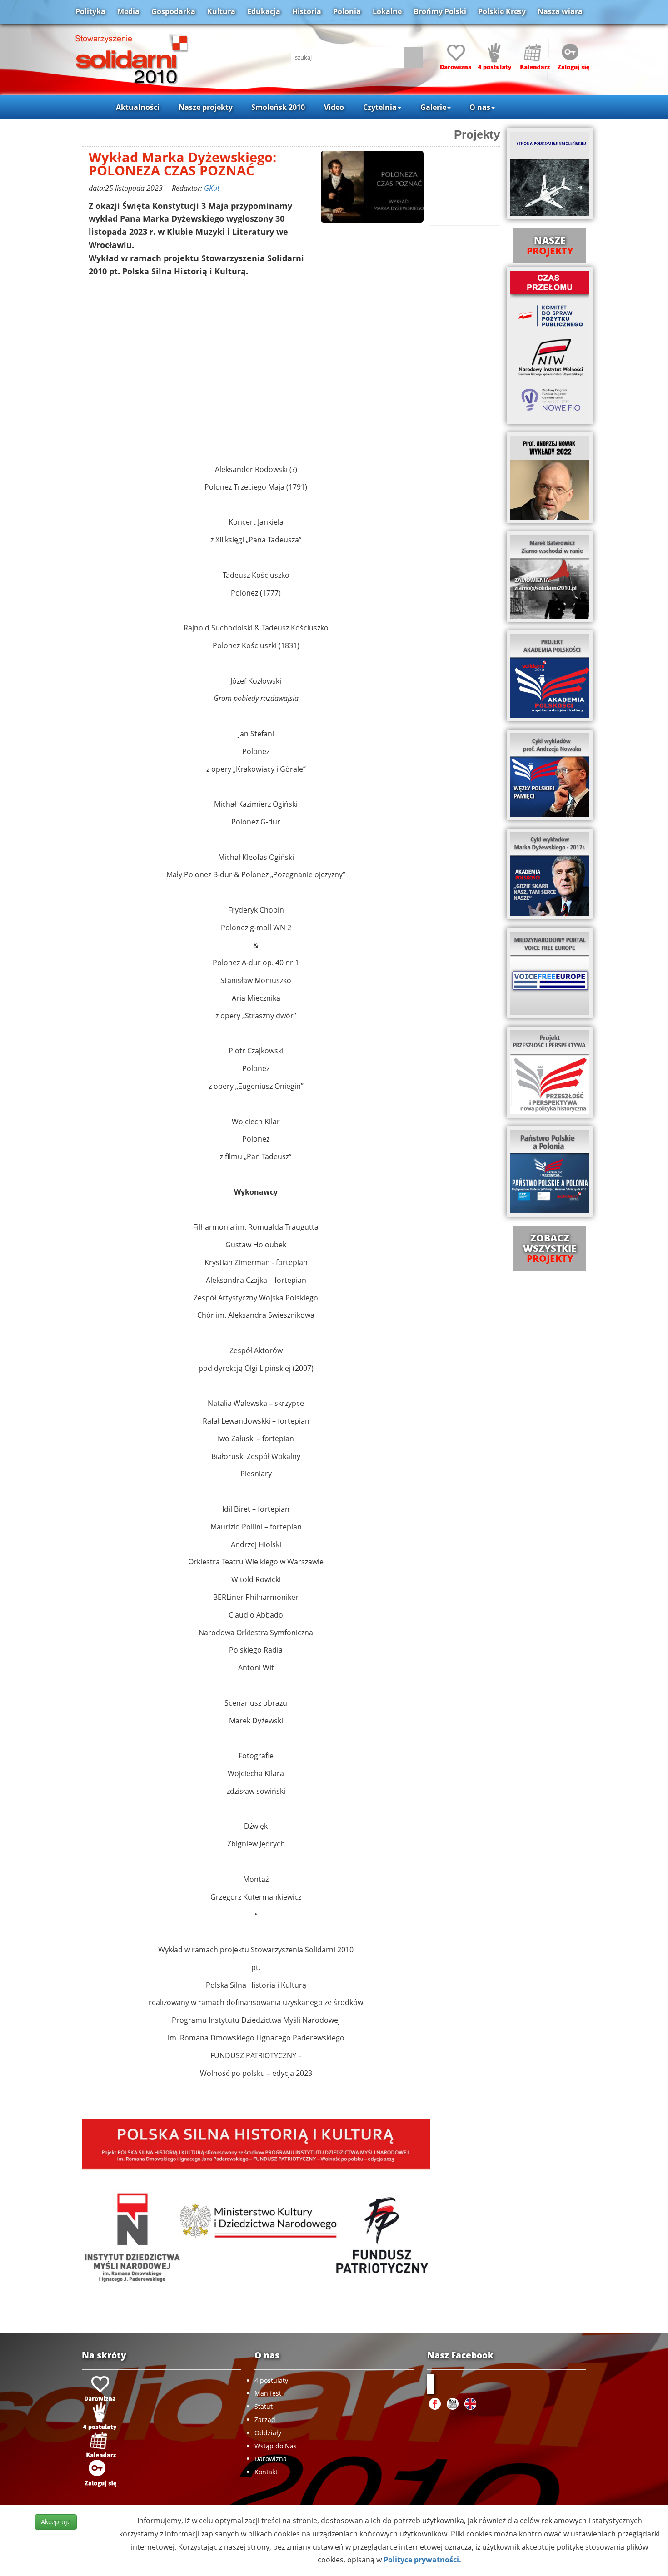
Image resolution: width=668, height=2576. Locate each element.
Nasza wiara (560, 11)
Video (334, 107)
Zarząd (265, 2420)
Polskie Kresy (502, 11)
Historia (307, 11)
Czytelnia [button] (380, 107)
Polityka (90, 11)
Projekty (477, 134)
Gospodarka (173, 11)
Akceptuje (56, 2522)
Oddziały (268, 2433)
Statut (264, 2406)
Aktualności (138, 107)
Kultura (221, 11)
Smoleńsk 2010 (278, 107)
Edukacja (264, 11)
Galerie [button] (433, 107)
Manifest (268, 2393)
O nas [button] (480, 107)
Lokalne (387, 11)
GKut (212, 188)
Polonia (347, 11)
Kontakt (266, 2472)
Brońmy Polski (440, 11)
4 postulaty (271, 2380)
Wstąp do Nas (276, 2446)
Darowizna (271, 2459)
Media (128, 11)
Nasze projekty (206, 107)
